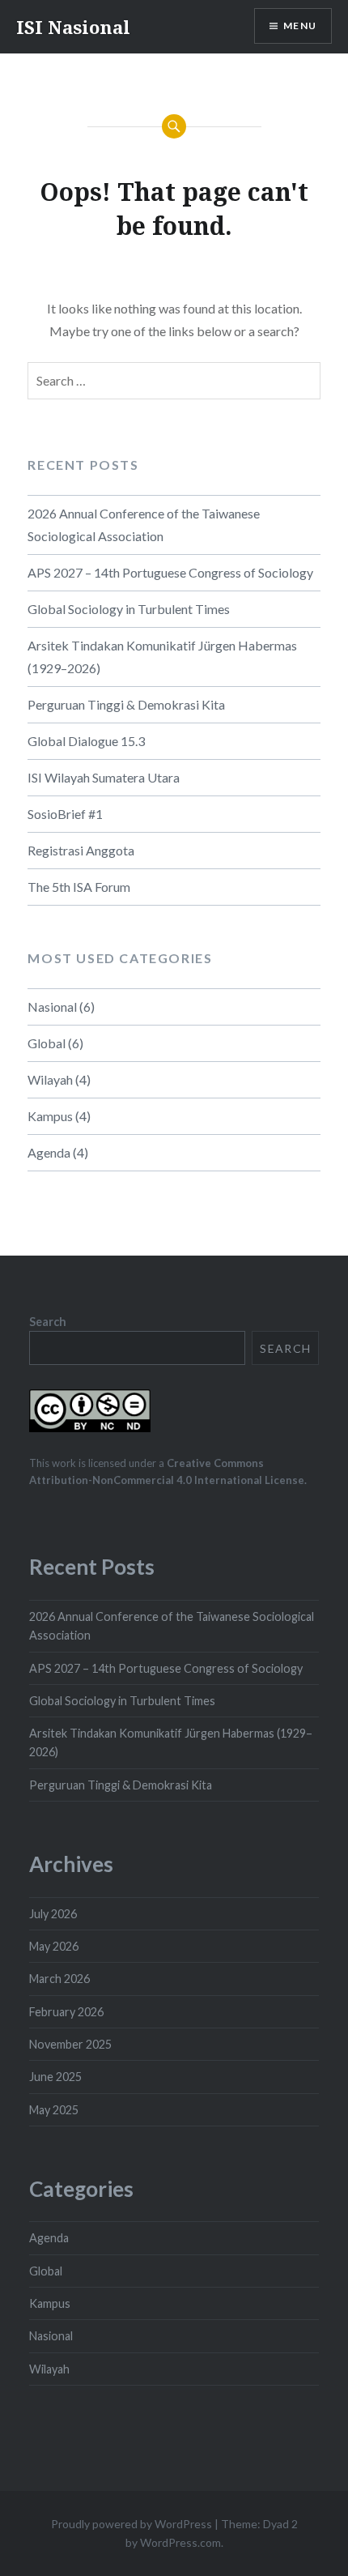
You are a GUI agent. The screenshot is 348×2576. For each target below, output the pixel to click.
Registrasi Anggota (81, 850)
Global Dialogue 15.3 (86, 741)
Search (48, 1322)
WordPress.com (180, 2542)
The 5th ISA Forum (79, 887)
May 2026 (54, 1946)
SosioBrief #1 (65, 814)
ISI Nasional (73, 27)
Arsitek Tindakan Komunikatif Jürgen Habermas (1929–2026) (162, 657)
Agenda (49, 1152)
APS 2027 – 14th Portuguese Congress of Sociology (170, 572)
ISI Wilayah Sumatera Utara (104, 777)
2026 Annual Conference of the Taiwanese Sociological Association (144, 525)
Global (47, 1043)
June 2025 (55, 2077)
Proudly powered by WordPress (132, 2524)
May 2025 (54, 2110)
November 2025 (70, 2044)
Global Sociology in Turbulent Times (129, 609)
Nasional (52, 1007)
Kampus (50, 1116)
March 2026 (59, 1979)
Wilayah (50, 1079)
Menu (300, 26)
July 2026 (53, 1914)
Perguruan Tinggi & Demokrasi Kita (126, 704)
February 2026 (66, 2012)
